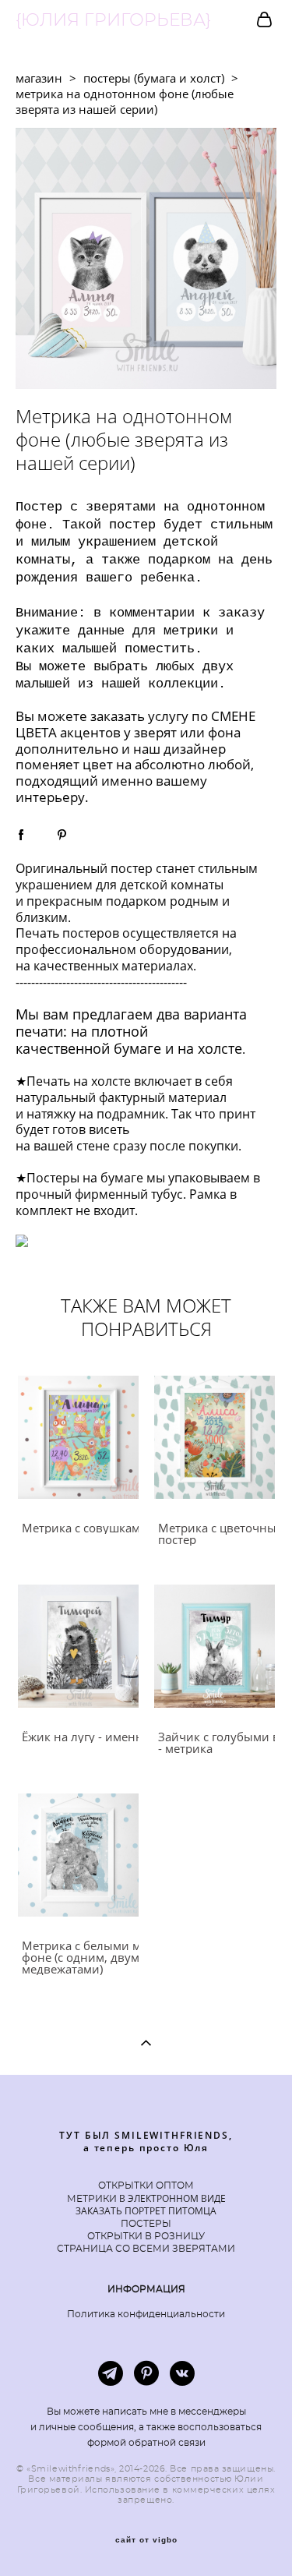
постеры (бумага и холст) (154, 78)
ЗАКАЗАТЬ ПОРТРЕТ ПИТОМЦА (146, 2211)
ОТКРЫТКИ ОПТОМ (146, 2186)
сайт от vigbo (146, 2540)
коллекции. (187, 684)
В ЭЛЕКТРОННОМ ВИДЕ (171, 2198)
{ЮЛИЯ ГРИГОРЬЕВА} (113, 20)
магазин (39, 78)
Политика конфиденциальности (146, 2314)
